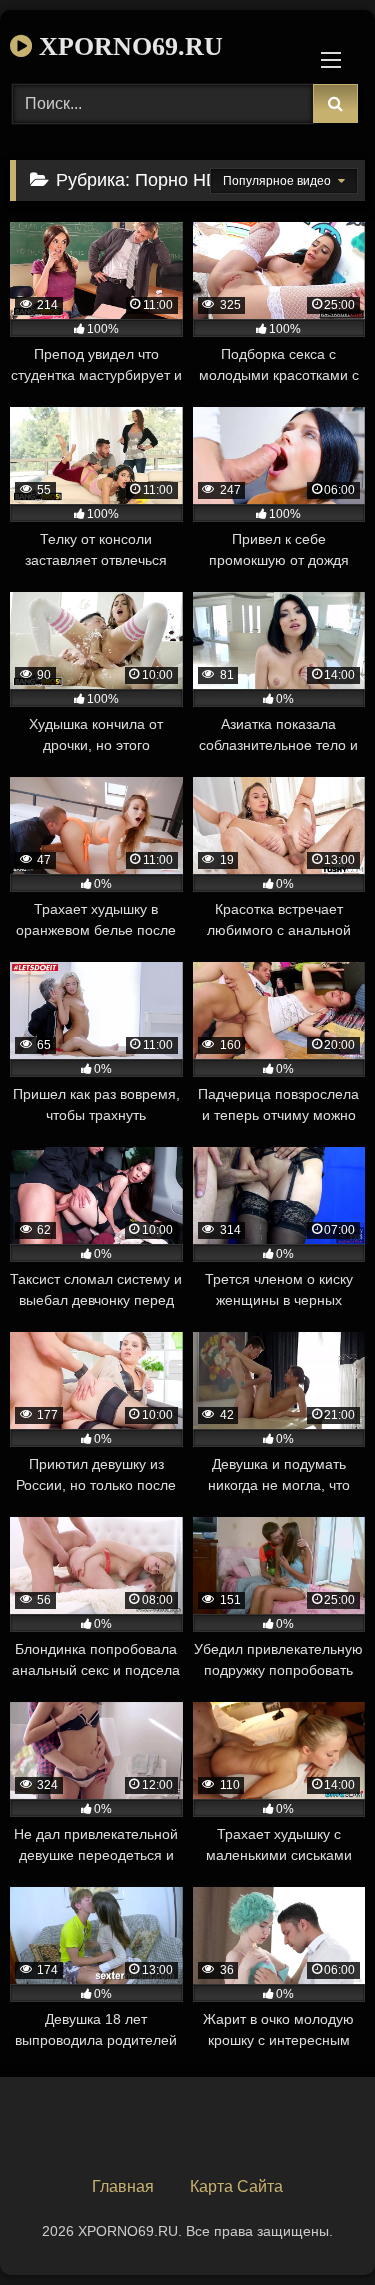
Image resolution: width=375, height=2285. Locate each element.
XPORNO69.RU (127, 46)
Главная (123, 2186)
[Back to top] (313, 2225)
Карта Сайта (236, 2186)
